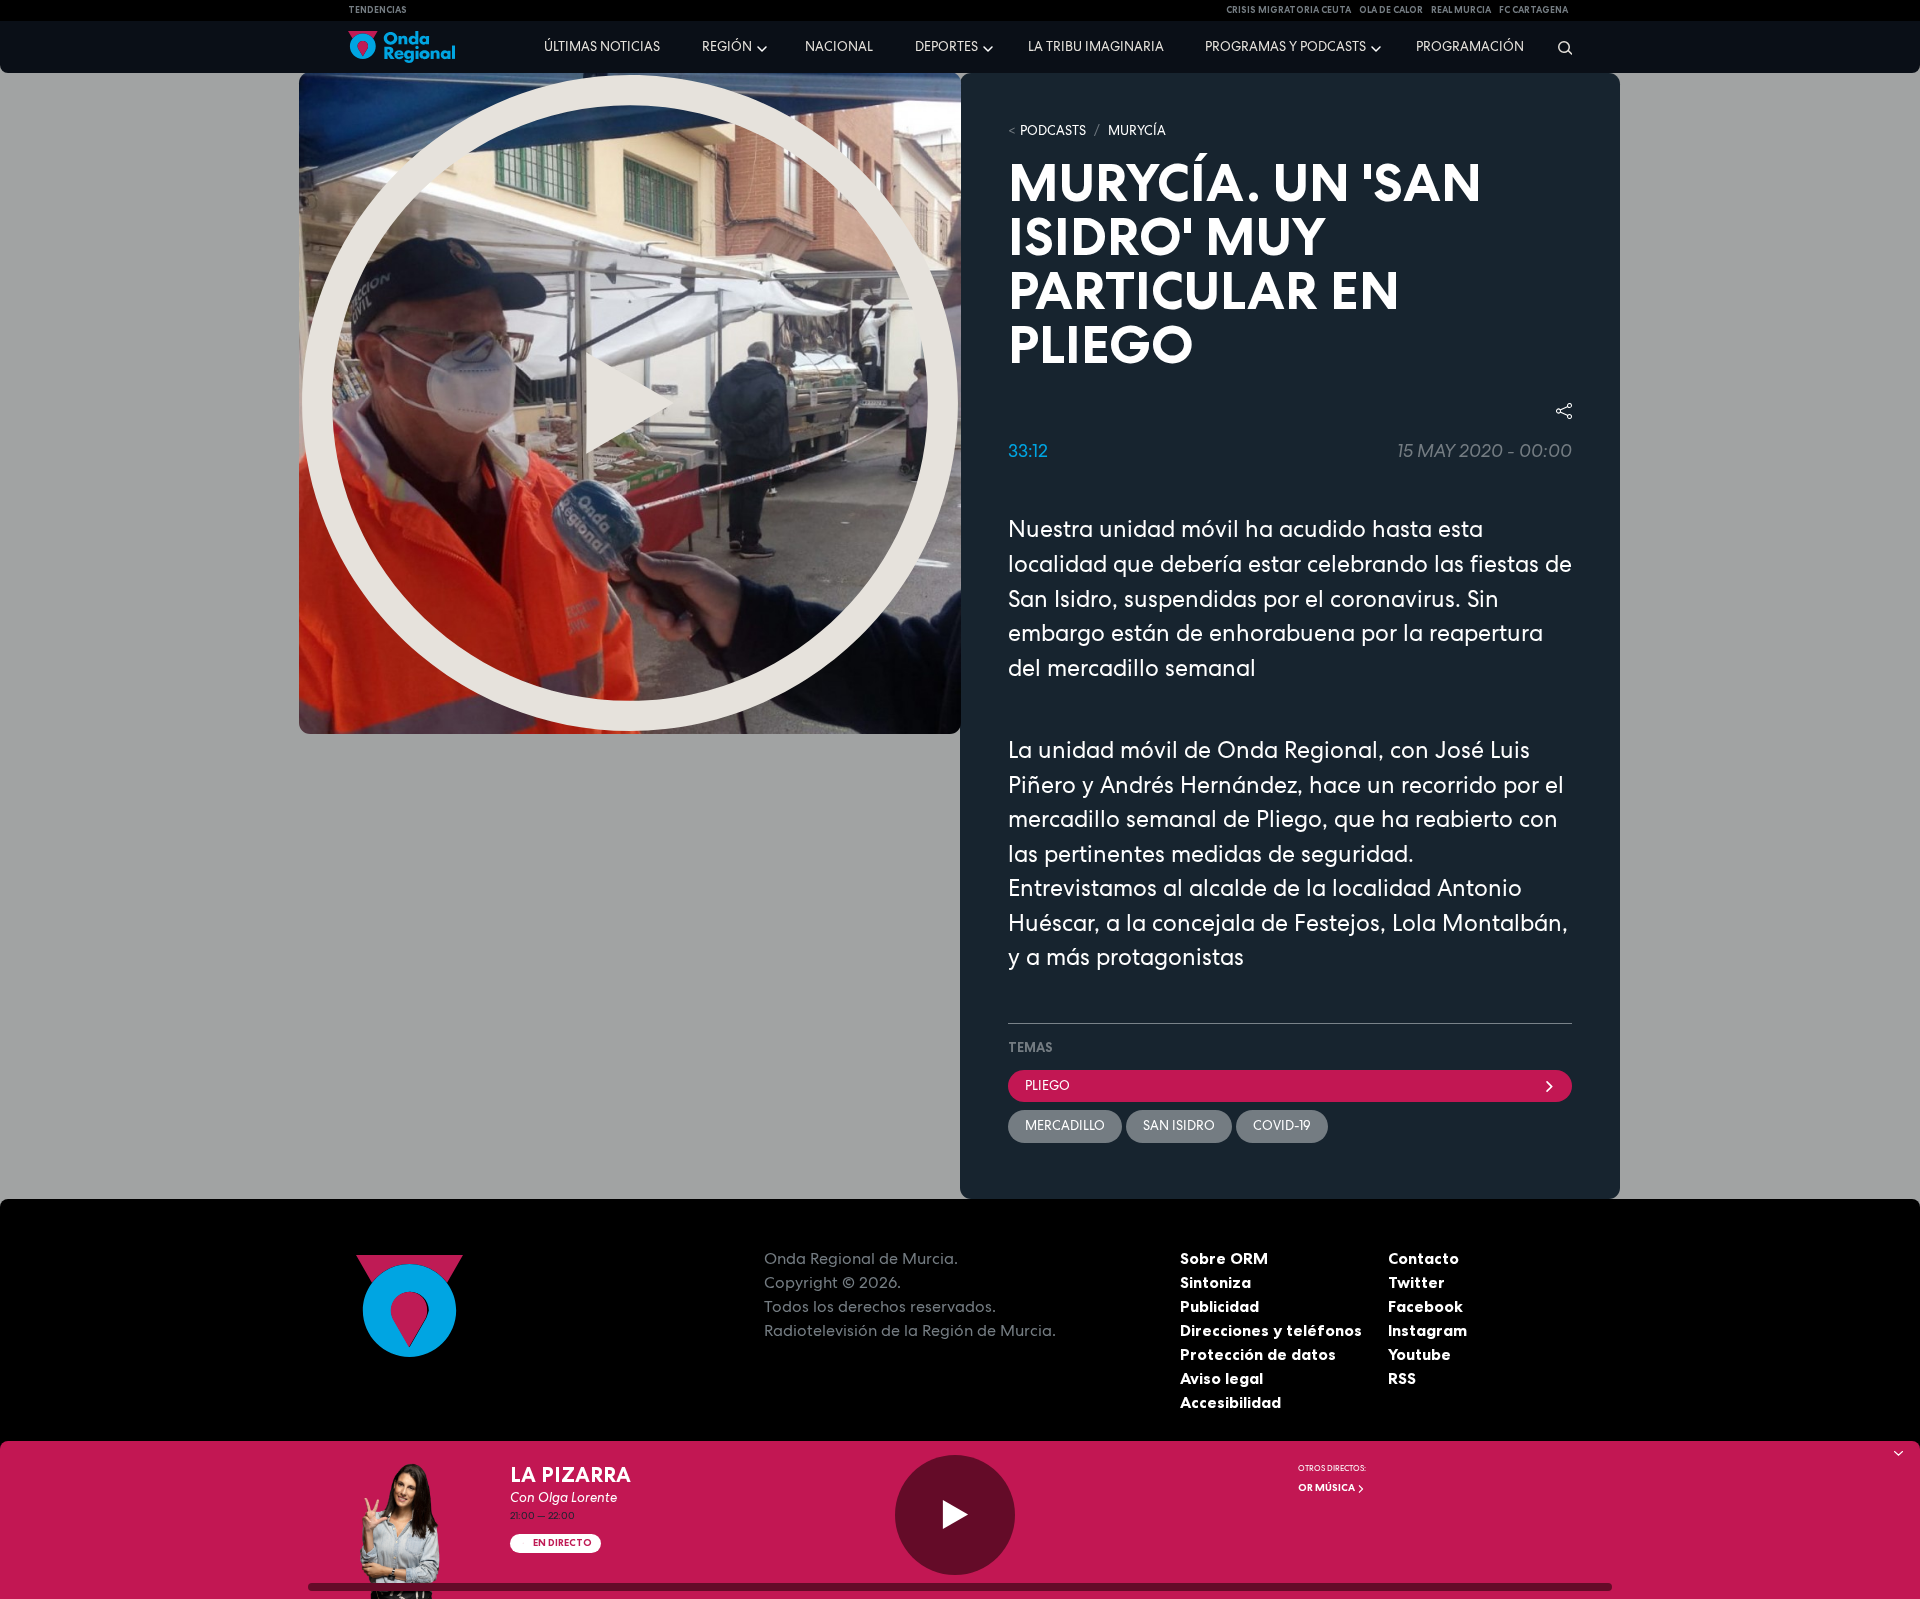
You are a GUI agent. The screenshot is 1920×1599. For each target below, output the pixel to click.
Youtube (1419, 1354)
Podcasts (1053, 130)
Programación (1470, 46)
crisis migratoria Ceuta (1288, 10)
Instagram (1427, 1330)
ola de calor (1391, 10)
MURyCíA (1137, 130)
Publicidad (1219, 1306)
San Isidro (1179, 1125)
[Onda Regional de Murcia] (401, 47)
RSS (1402, 1378)
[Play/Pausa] (955, 1515)
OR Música (1327, 1487)
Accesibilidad (1230, 1402)
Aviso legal (1221, 1378)
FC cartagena (1533, 10)
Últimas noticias (602, 46)
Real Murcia (1461, 10)
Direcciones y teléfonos (1271, 1330)
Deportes (946, 46)
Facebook (1425, 1306)
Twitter (1416, 1282)
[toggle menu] (764, 46)
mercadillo (1065, 1125)
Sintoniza (1215, 1282)
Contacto (1423, 1258)
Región (727, 46)
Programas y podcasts (1285, 46)
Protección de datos (1258, 1354)
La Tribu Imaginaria (1096, 46)
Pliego (1047, 1085)
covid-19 (1282, 1125)
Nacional (839, 46)
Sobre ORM (1224, 1258)
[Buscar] (1558, 47)
